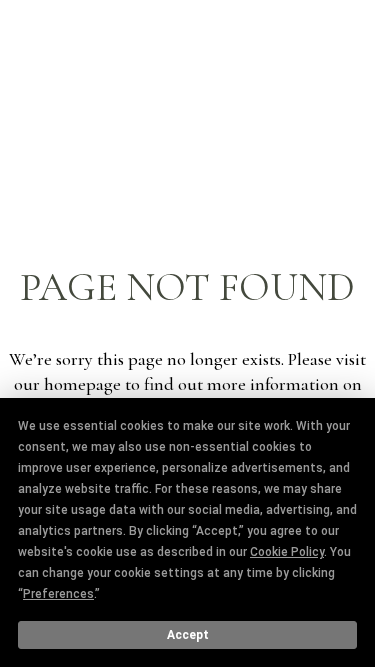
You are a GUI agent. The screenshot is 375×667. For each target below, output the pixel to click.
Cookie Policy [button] (287, 552)
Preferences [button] (58, 594)
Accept (188, 635)
